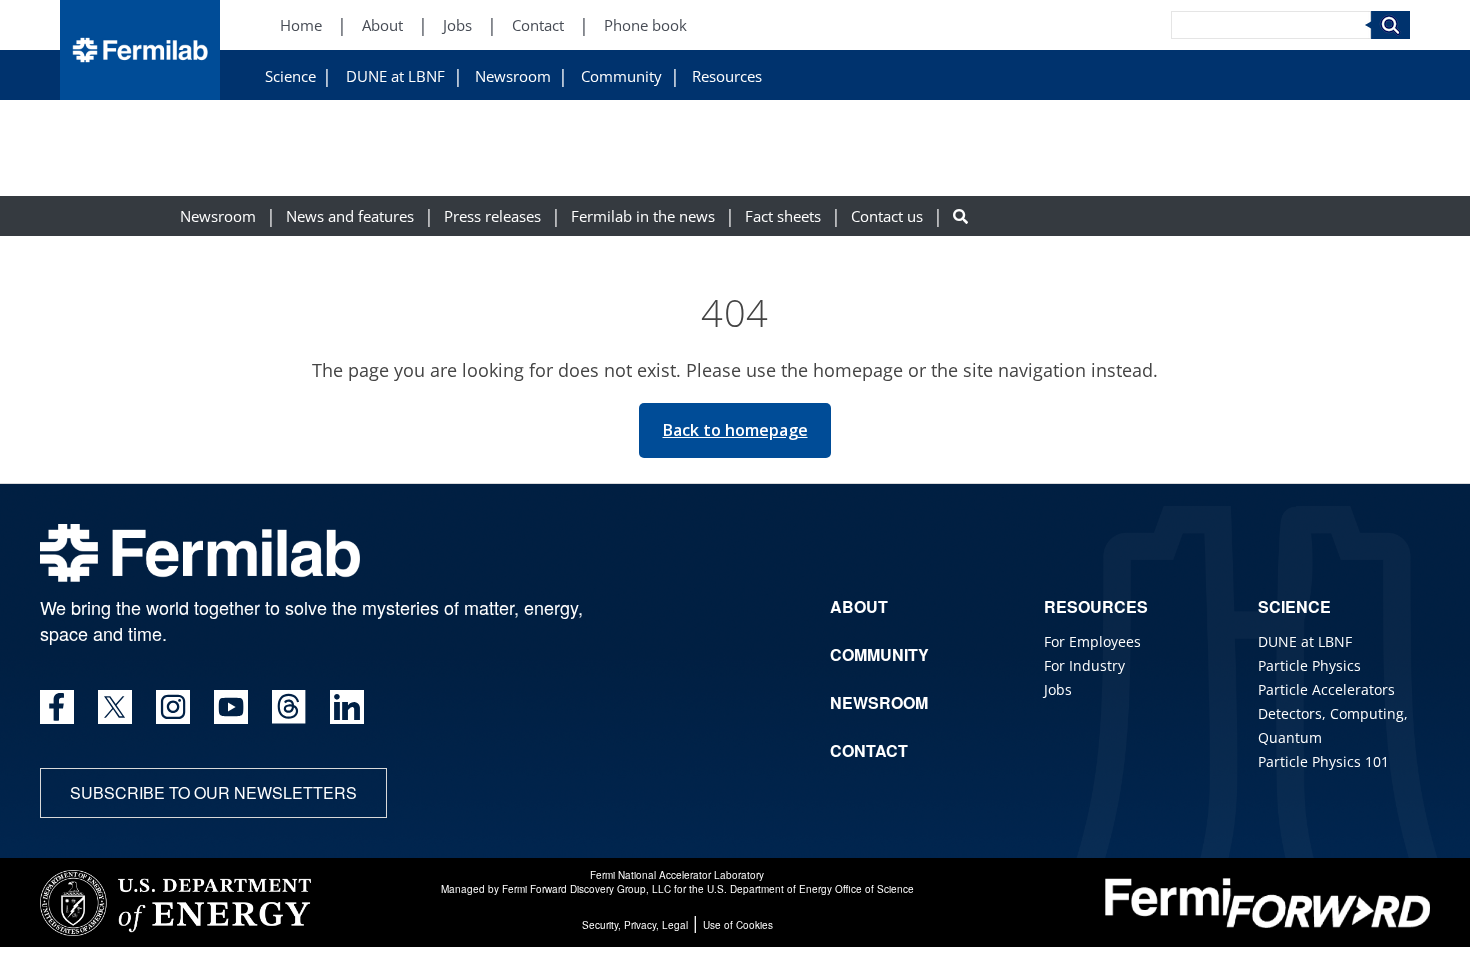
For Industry (1084, 665)
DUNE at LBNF (395, 76)
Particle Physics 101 (1323, 761)
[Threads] (289, 707)
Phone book (645, 25)
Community (621, 76)
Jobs (457, 25)
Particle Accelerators (1326, 689)
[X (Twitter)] (115, 707)
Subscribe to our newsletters (213, 792)
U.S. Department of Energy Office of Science (810, 889)
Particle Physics (1309, 665)
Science (290, 76)
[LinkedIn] (347, 707)
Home (301, 25)
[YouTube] (231, 707)
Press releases (492, 216)
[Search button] (960, 216)
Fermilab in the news (643, 216)
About (382, 25)
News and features (350, 216)
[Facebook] (57, 707)
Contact (538, 25)
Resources (727, 76)
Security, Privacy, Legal (635, 925)
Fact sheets (783, 216)
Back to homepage (735, 430)
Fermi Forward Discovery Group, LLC (586, 889)
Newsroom (513, 76)
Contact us (887, 216)
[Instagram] (173, 707)
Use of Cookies (738, 925)
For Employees (1092, 641)
